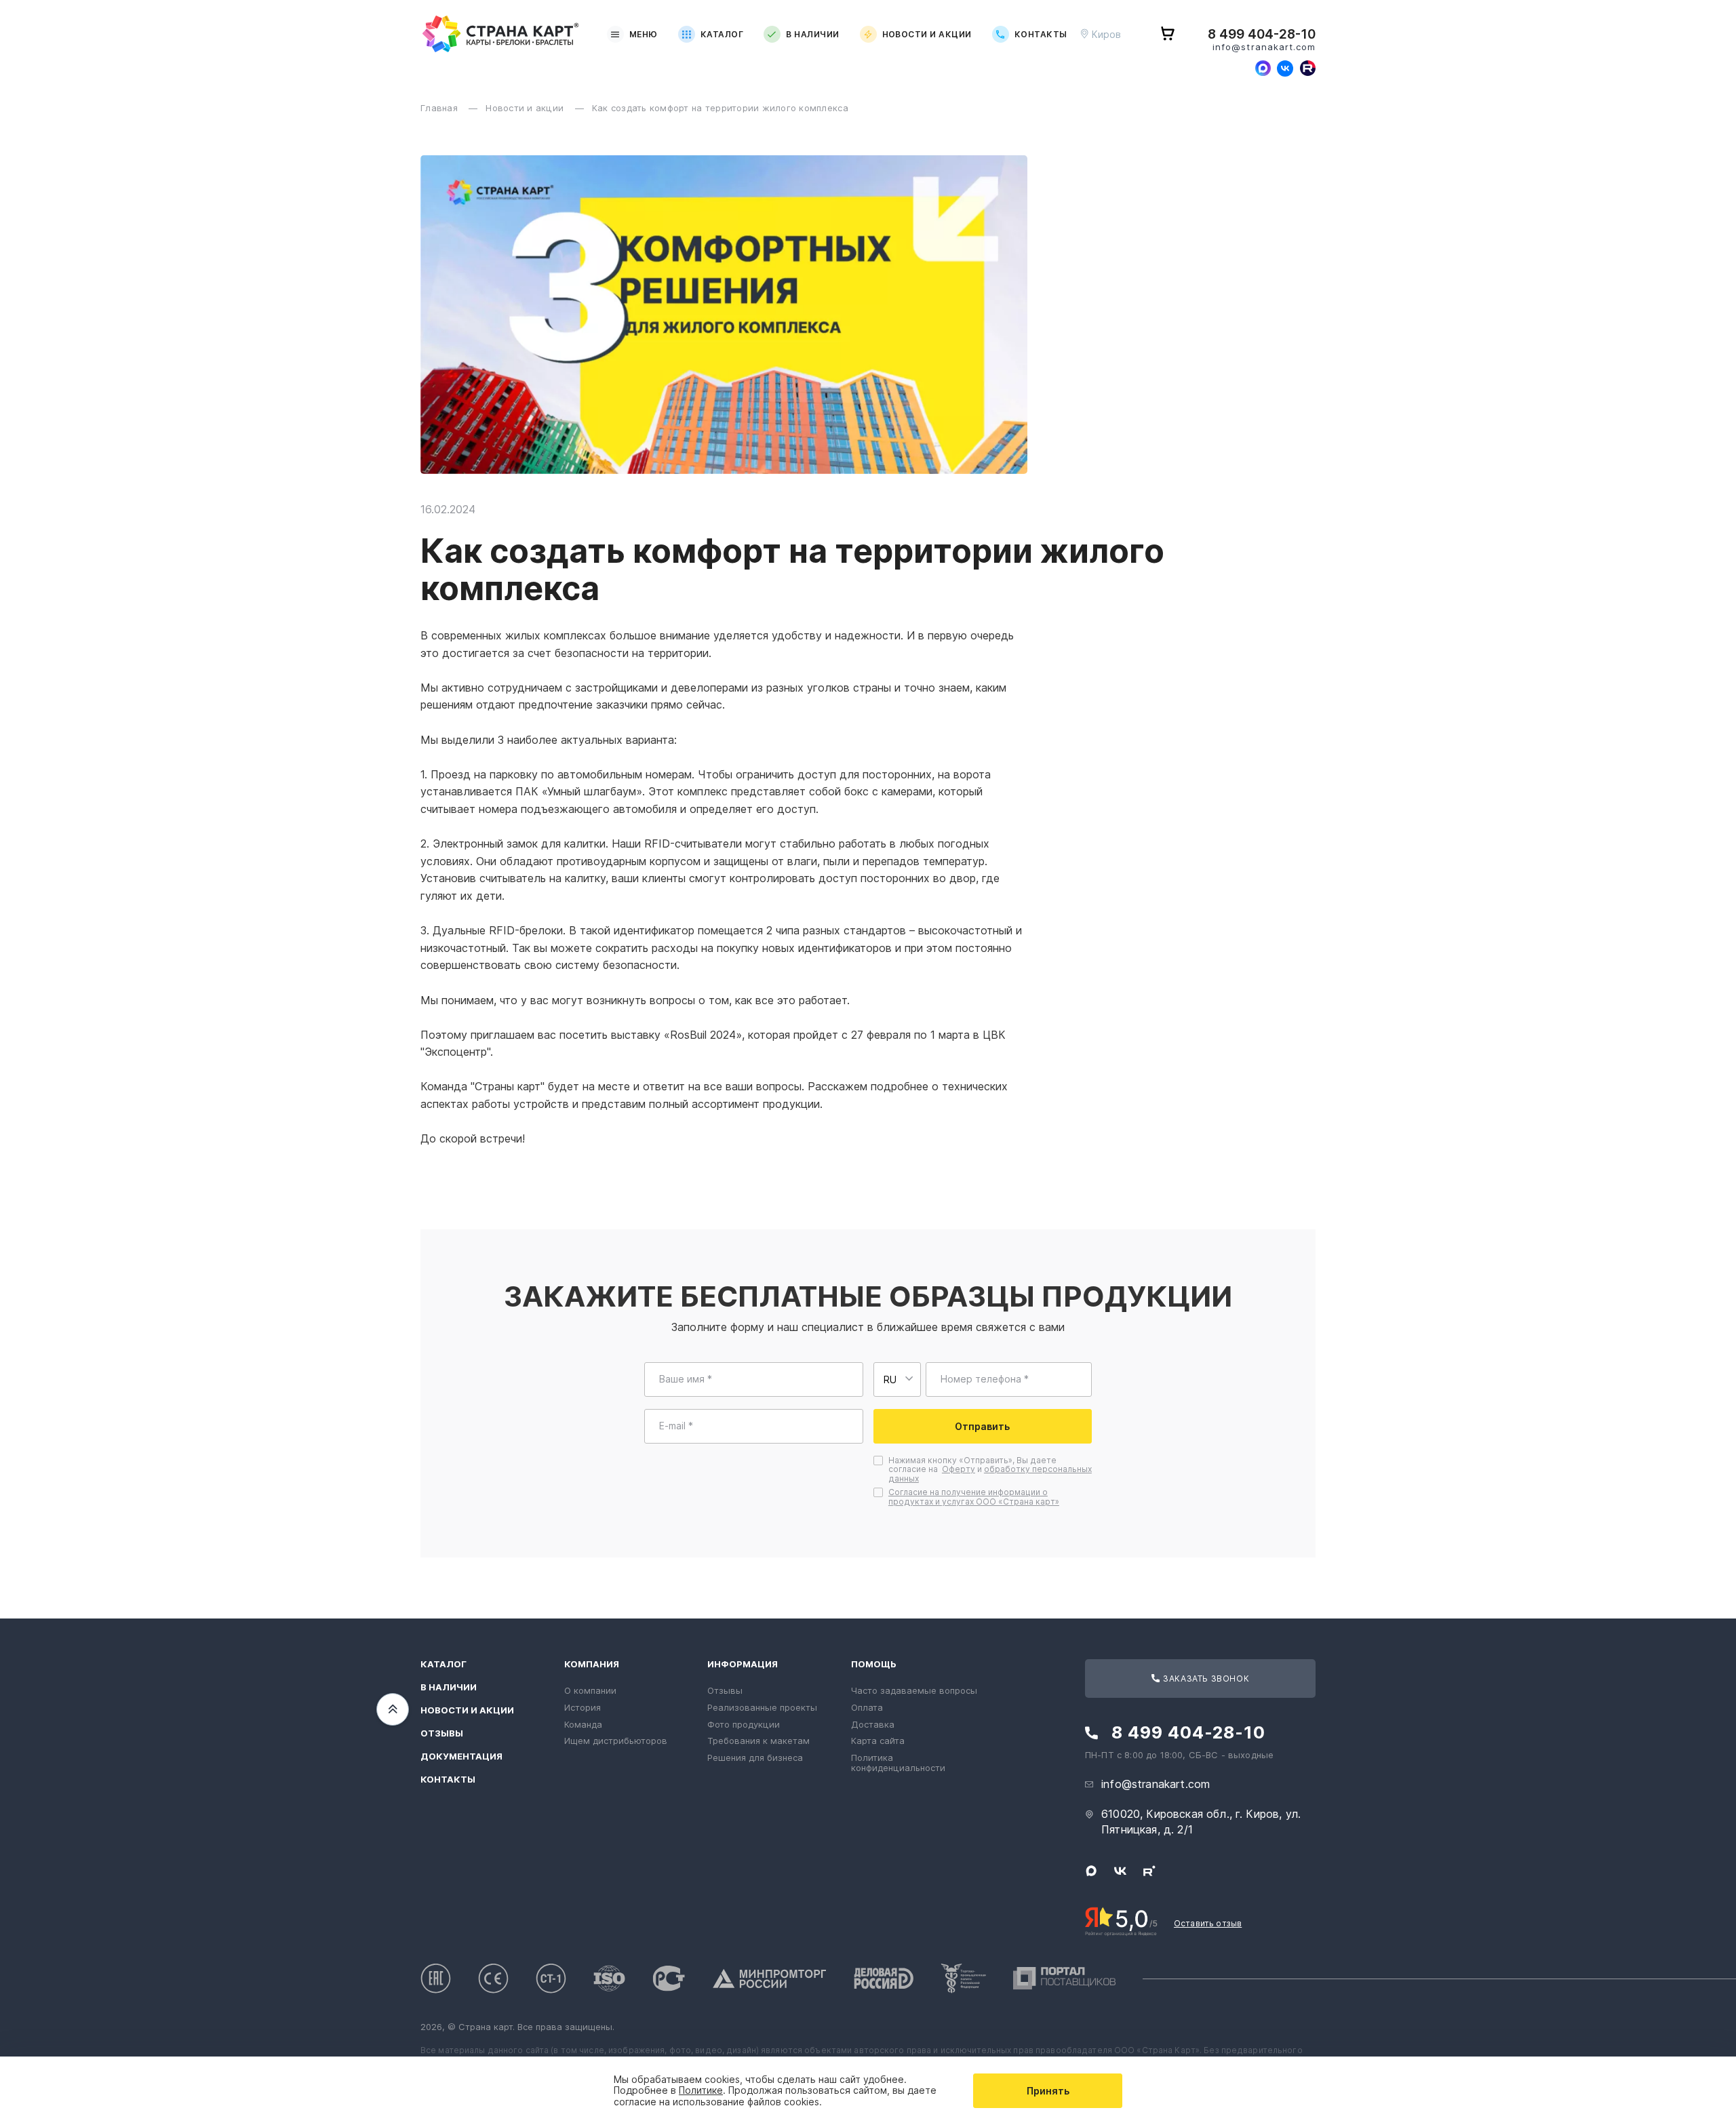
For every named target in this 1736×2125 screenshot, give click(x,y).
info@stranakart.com (1264, 47)
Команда (583, 1724)
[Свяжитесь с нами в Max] (1263, 68)
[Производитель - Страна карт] (501, 34)
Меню (644, 34)
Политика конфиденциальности (898, 1763)
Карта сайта (878, 1741)
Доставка (873, 1724)
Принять (1048, 2091)
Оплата (867, 1707)
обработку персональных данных (990, 1474)
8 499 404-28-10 (1262, 35)
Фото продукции (744, 1724)
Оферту (959, 1469)
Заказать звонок (1205, 1679)
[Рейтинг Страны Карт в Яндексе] (1121, 1920)
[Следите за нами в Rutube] (1307, 68)
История (583, 1707)
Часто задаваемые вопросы (914, 1690)
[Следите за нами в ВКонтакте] (1285, 68)
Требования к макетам (758, 1741)
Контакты (1041, 34)
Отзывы (442, 1733)
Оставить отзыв (1208, 1923)
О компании (590, 1690)
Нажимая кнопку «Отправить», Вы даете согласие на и (990, 1470)
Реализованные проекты (762, 1707)
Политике (701, 2090)
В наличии (812, 34)
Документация (461, 1756)
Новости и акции (927, 34)
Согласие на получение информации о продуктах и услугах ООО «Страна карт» (974, 1497)
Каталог (722, 34)
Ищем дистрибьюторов (616, 1741)
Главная (440, 108)
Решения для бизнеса (755, 1757)
